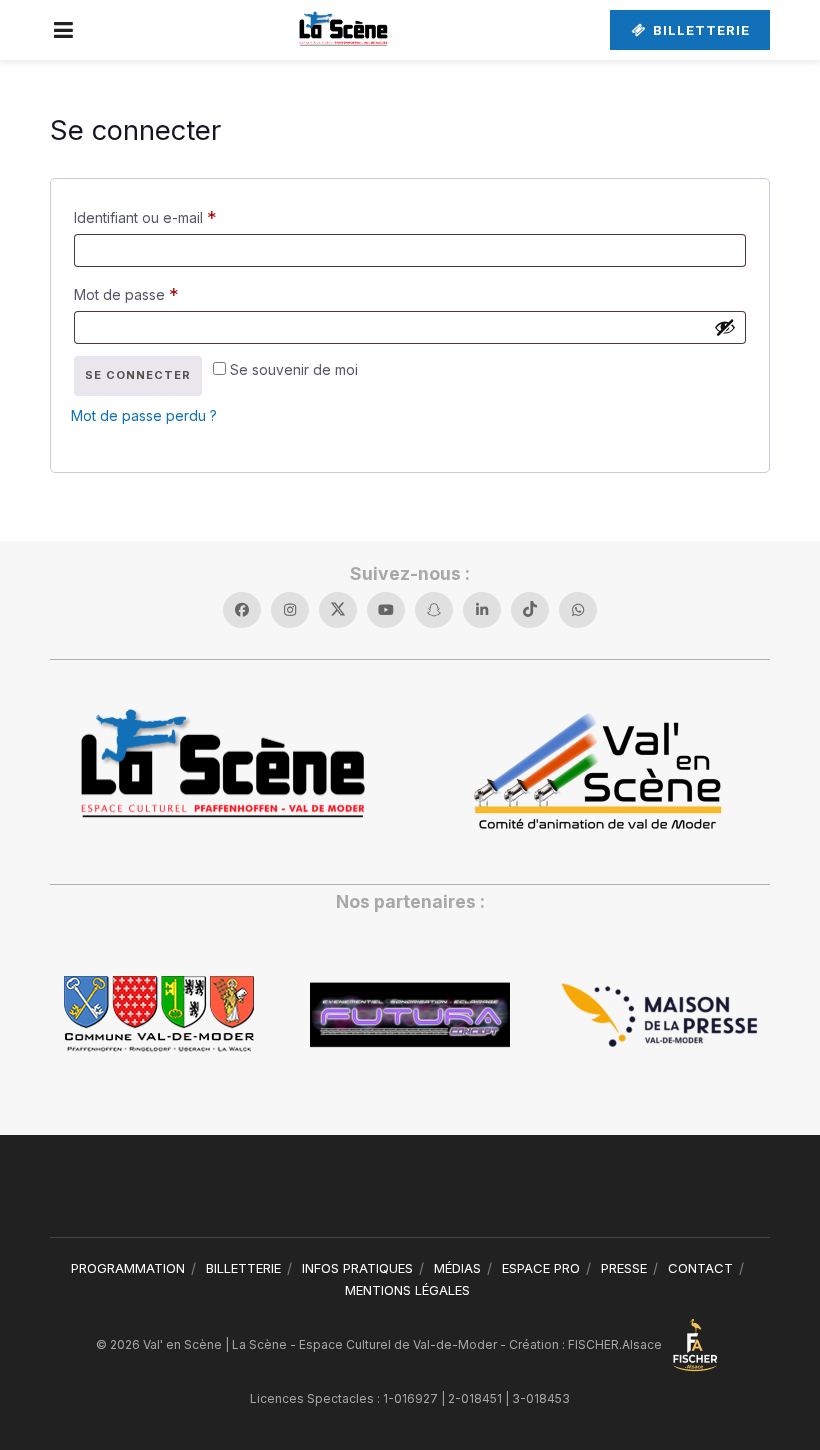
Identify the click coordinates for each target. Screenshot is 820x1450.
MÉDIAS (457, 1268)
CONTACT (700, 1268)
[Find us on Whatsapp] (578, 610)
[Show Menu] (64, 30)
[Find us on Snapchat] (434, 610)
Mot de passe (162, 293)
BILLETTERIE (699, 30)
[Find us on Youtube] (386, 610)
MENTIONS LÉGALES (407, 1290)
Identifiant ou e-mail (181, 216)
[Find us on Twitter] (338, 610)
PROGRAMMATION (128, 1268)
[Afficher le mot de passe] (725, 327)
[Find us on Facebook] (242, 610)
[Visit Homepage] (343, 30)
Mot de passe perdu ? (144, 415)
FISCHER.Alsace (616, 1344)
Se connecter (138, 375)
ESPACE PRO (541, 1268)
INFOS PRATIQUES (357, 1268)
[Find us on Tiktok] (530, 610)
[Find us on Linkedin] (482, 610)
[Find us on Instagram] (290, 610)
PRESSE (624, 1268)
